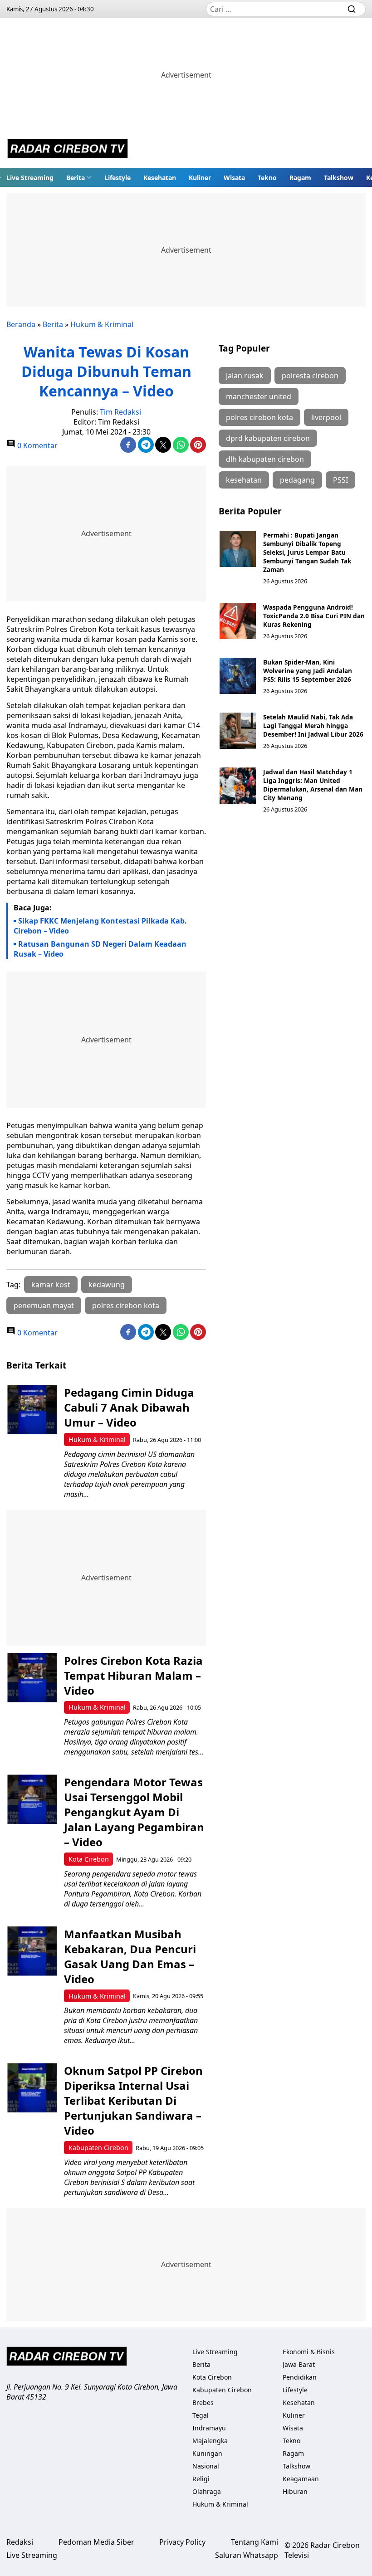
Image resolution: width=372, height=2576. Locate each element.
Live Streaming (30, 178)
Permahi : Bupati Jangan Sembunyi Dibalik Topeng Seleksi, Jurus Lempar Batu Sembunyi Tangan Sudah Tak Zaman (307, 552)
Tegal (201, 2415)
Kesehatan (160, 178)
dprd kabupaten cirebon (268, 438)
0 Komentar (37, 445)
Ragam (300, 178)
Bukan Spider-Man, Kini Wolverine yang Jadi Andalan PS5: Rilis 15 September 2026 (308, 671)
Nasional (206, 2466)
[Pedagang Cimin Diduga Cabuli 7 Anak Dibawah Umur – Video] (32, 1410)
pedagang (297, 480)
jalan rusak (245, 376)
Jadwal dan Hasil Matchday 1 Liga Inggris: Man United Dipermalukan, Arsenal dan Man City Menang (313, 785)
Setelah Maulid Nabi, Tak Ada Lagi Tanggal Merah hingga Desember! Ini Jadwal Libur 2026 (313, 726)
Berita (76, 178)
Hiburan (295, 2491)
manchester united (259, 396)
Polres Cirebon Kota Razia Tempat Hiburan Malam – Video (133, 1675)
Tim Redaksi (120, 412)
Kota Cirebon (89, 1859)
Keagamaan (301, 2479)
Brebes (203, 2402)
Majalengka (210, 2441)
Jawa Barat (299, 2364)
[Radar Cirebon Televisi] (68, 150)
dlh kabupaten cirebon (265, 459)
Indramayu (209, 2428)
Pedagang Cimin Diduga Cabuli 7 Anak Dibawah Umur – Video (129, 1407)
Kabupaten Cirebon (98, 2148)
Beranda (21, 324)
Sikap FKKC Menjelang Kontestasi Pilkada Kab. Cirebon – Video (100, 926)
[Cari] (352, 9)
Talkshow (339, 178)
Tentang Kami (255, 2542)
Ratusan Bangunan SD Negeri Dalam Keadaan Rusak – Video (100, 949)
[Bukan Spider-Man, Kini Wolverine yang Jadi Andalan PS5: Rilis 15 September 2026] (238, 676)
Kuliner (200, 178)
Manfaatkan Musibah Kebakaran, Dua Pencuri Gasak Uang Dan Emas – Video (130, 1956)
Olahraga (207, 2491)
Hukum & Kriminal (102, 324)
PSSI (340, 480)
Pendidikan (300, 2377)
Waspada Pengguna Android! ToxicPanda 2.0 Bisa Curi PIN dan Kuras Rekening (314, 616)
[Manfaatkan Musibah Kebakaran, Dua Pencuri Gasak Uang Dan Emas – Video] (32, 1951)
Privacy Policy (182, 2542)
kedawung (107, 1285)
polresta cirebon (310, 376)
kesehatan (244, 480)
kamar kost (51, 1285)
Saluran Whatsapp (247, 2555)
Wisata (234, 178)
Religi (201, 2479)
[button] (79, 177)
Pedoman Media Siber (96, 2542)
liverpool (326, 417)
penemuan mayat (44, 1305)
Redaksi (20, 2542)
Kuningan (207, 2453)
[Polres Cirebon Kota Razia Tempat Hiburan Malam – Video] (32, 1678)
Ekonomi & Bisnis (309, 2352)
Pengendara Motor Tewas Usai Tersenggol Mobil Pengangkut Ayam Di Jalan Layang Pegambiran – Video (134, 1812)
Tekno (267, 178)
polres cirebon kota (126, 1305)
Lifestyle (117, 178)
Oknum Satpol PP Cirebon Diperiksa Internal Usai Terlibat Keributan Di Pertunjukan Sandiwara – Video (133, 2100)
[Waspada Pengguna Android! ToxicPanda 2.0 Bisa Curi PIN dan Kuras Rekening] (238, 621)
